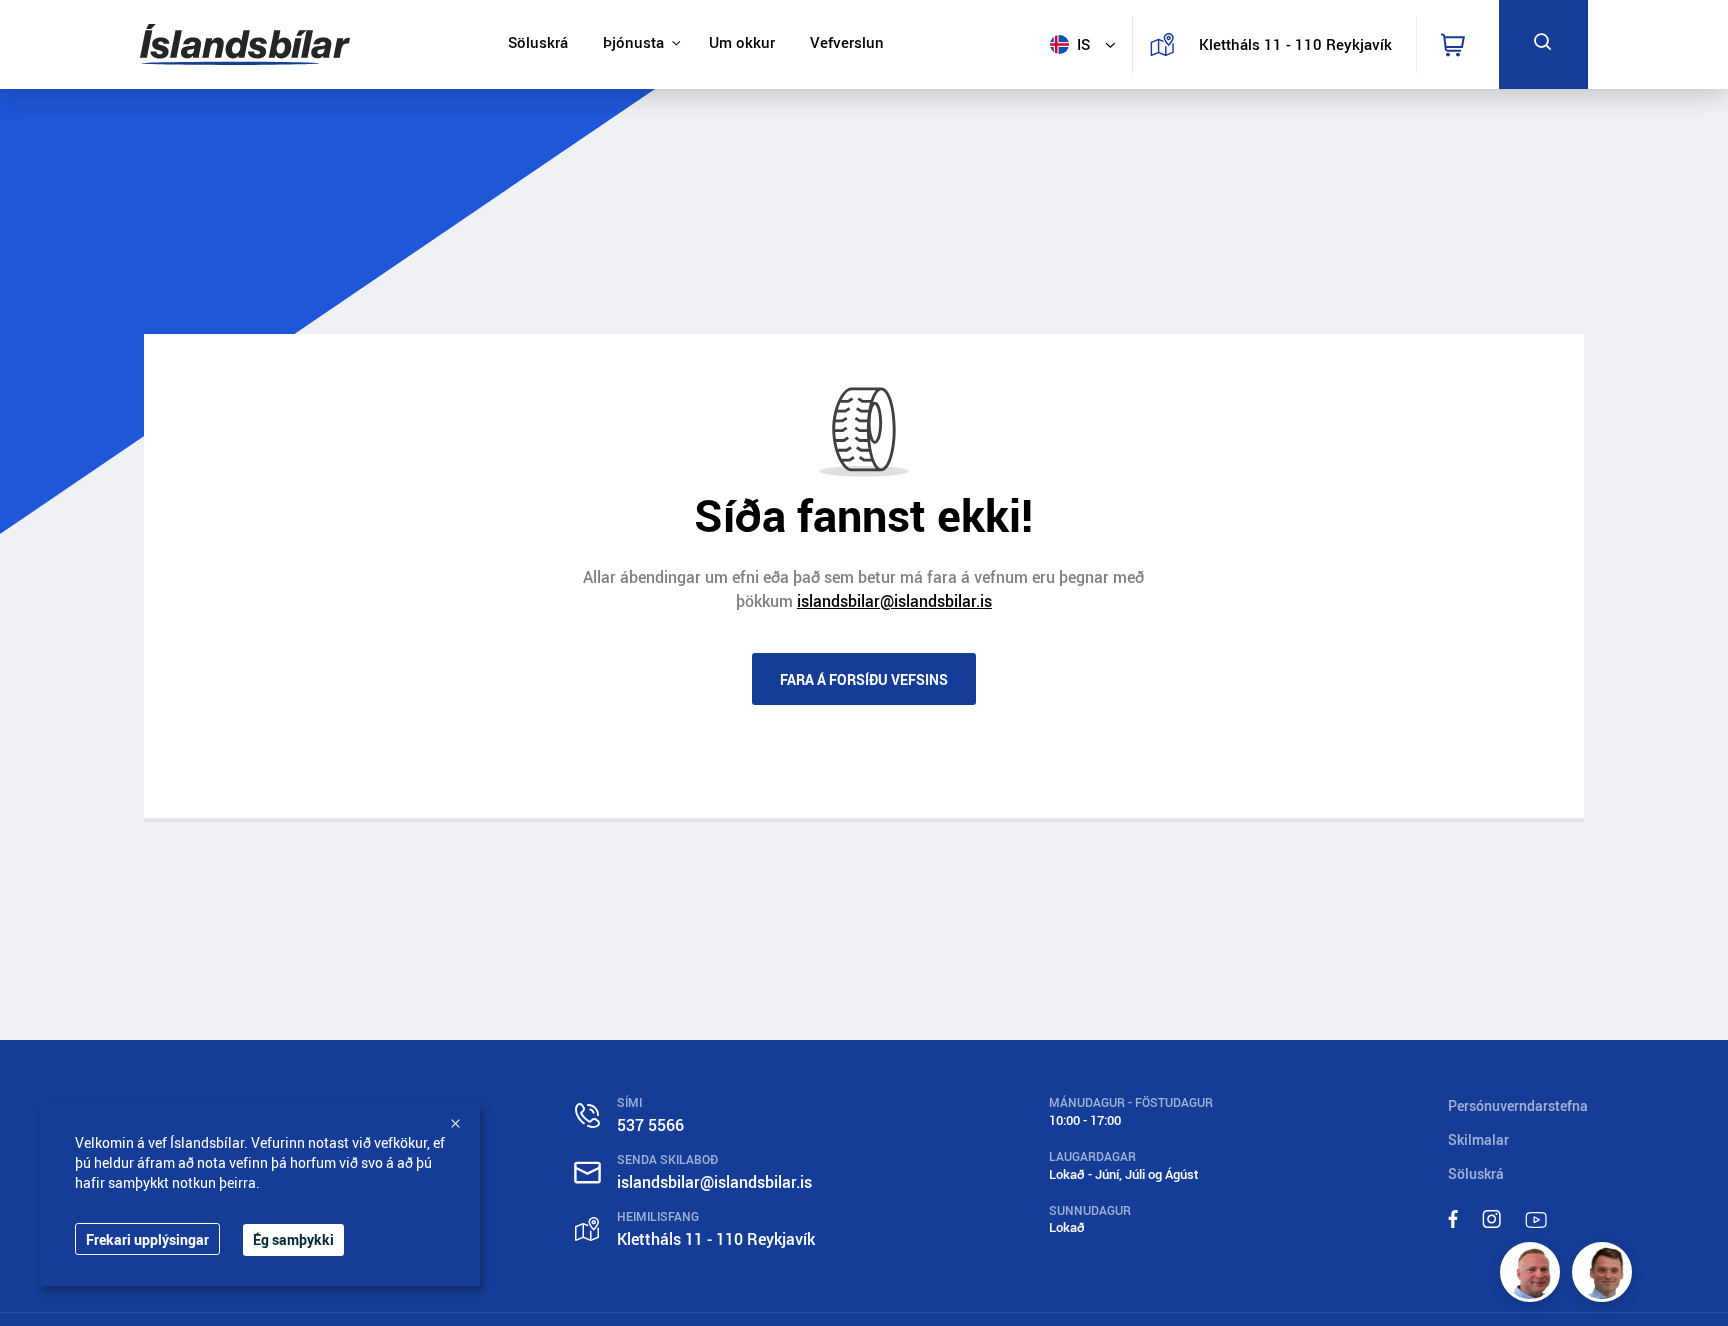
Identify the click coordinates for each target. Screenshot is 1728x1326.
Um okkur (742, 43)
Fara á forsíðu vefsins (864, 679)
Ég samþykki (293, 1239)
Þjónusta (633, 43)
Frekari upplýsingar (147, 1239)
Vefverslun (847, 43)
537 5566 (650, 1125)
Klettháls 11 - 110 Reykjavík (1288, 44)
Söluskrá (538, 43)
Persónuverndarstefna (1518, 1105)
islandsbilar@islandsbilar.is (894, 601)
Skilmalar (1478, 1139)
